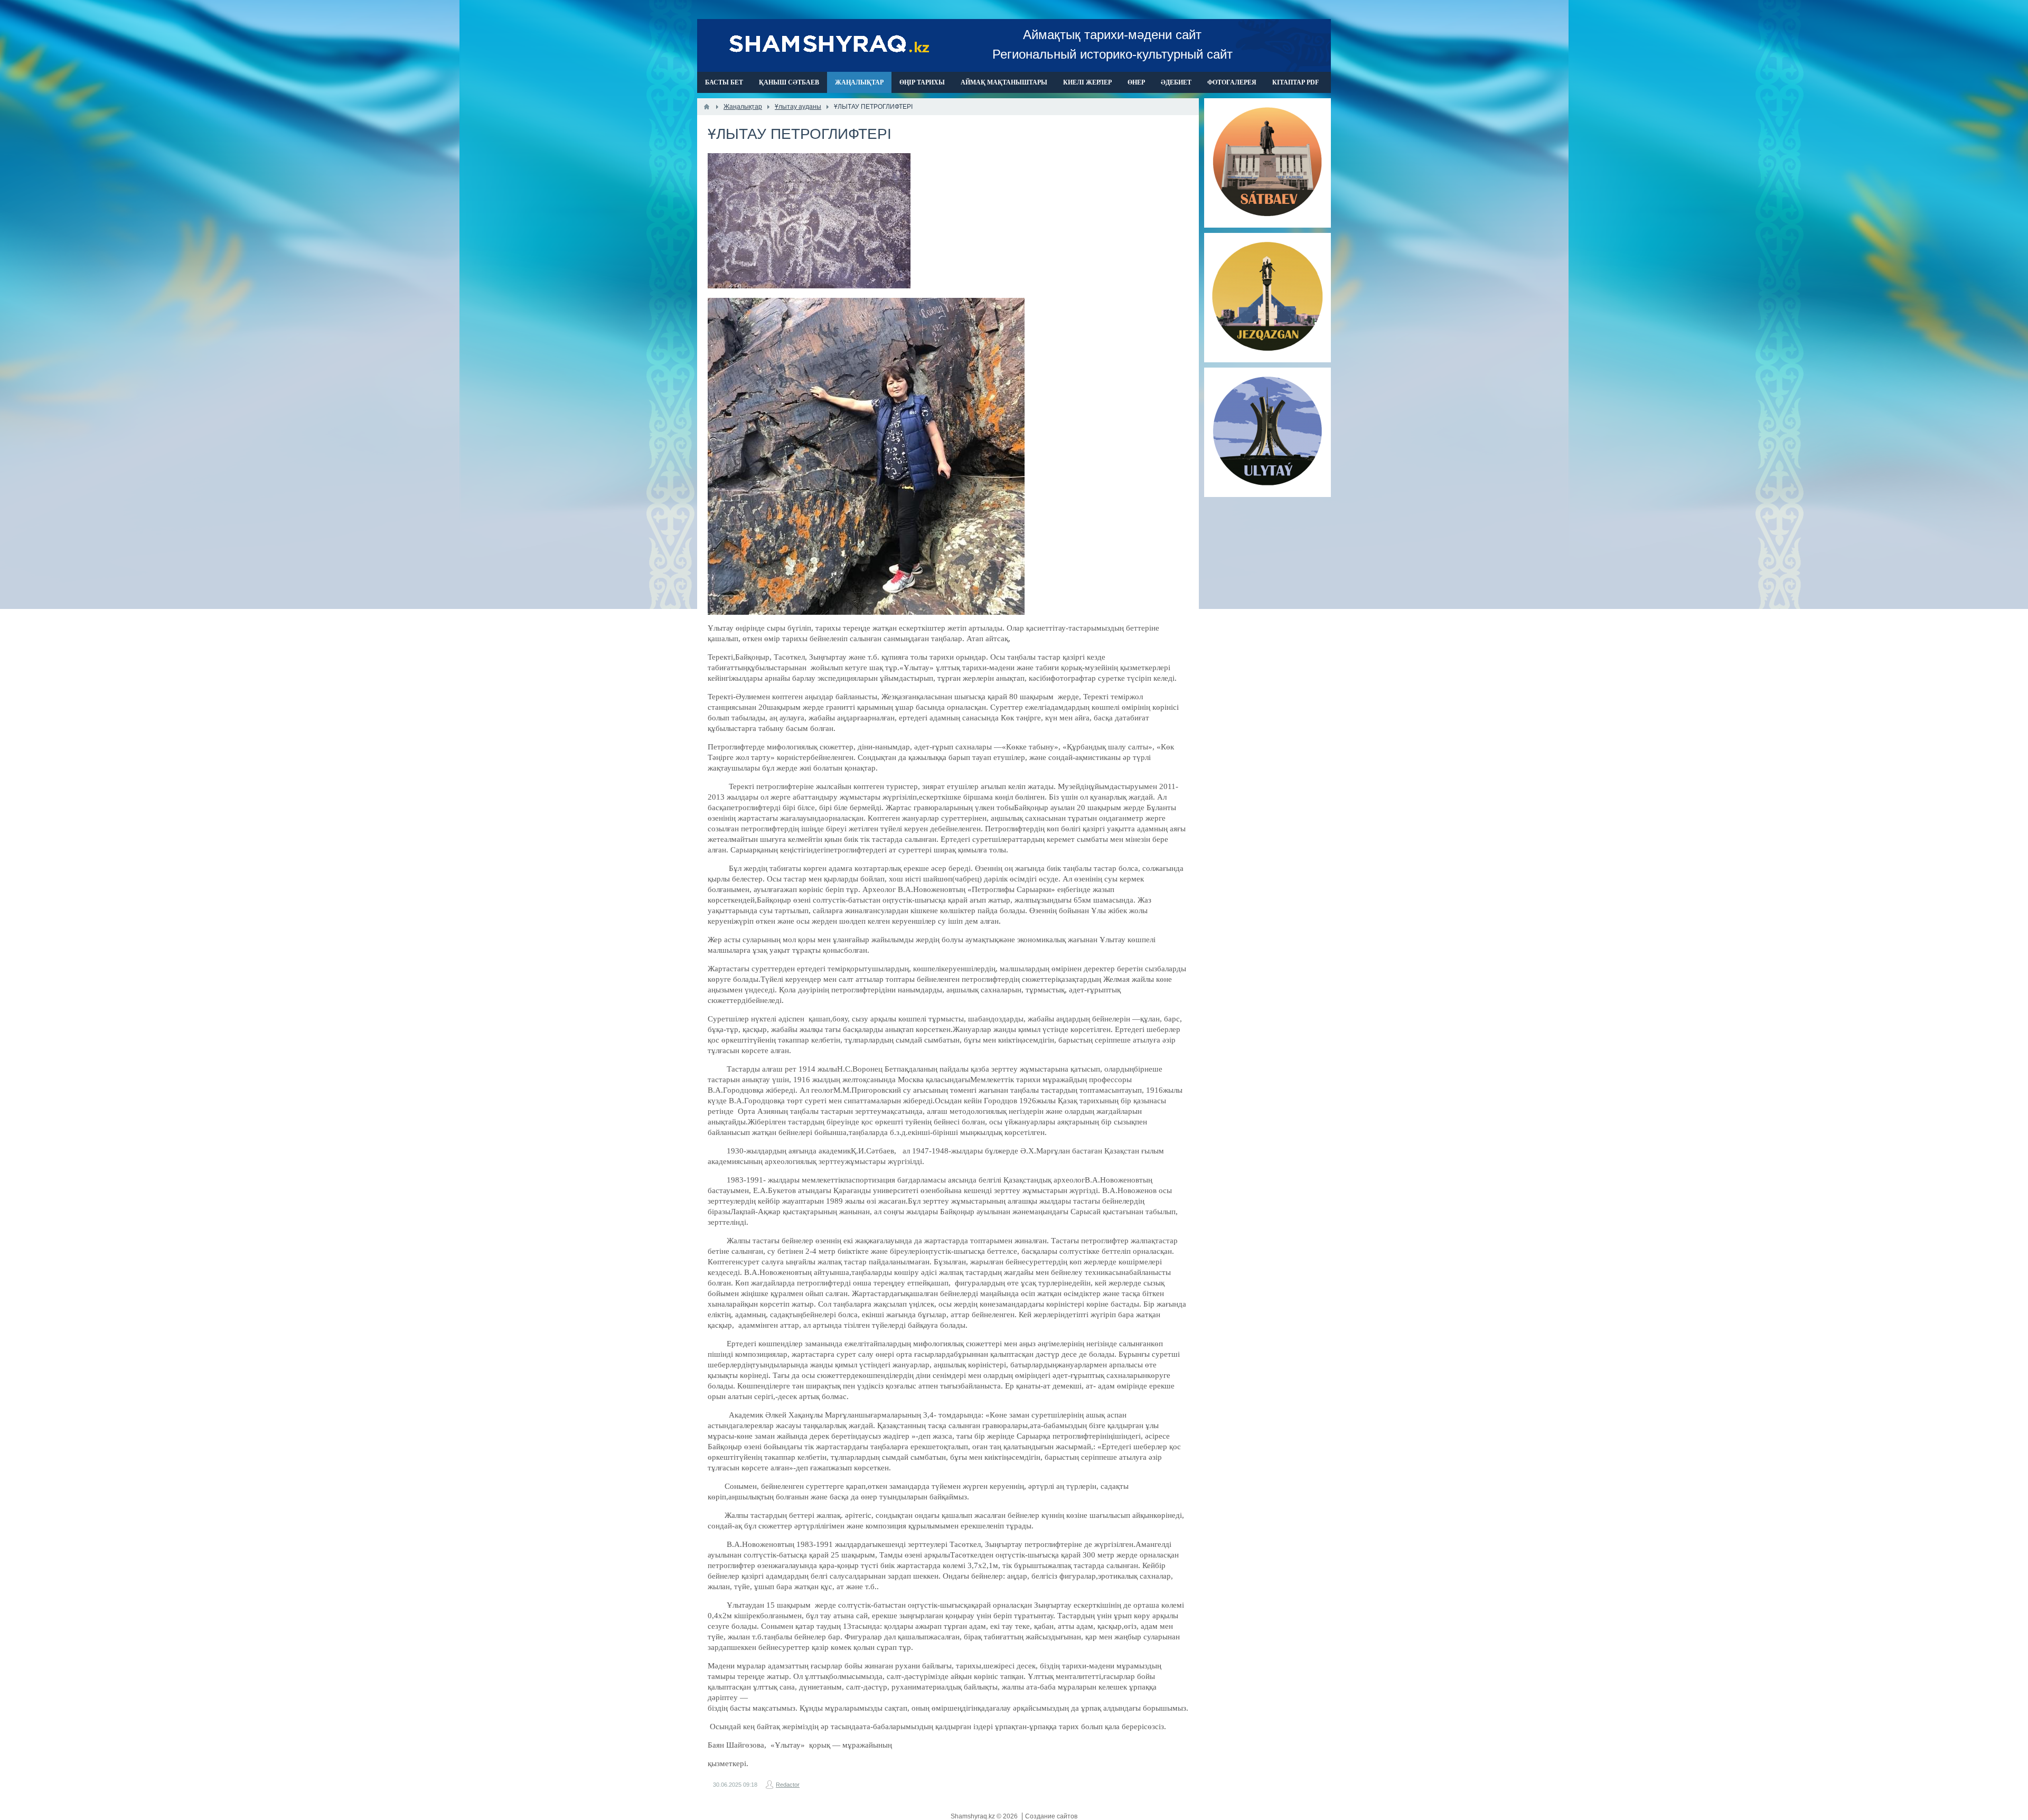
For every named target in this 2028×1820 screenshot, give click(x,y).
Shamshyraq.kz (974, 1816)
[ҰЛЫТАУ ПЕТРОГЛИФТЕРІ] (809, 221)
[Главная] (707, 107)
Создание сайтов (1051, 1816)
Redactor (788, 1785)
